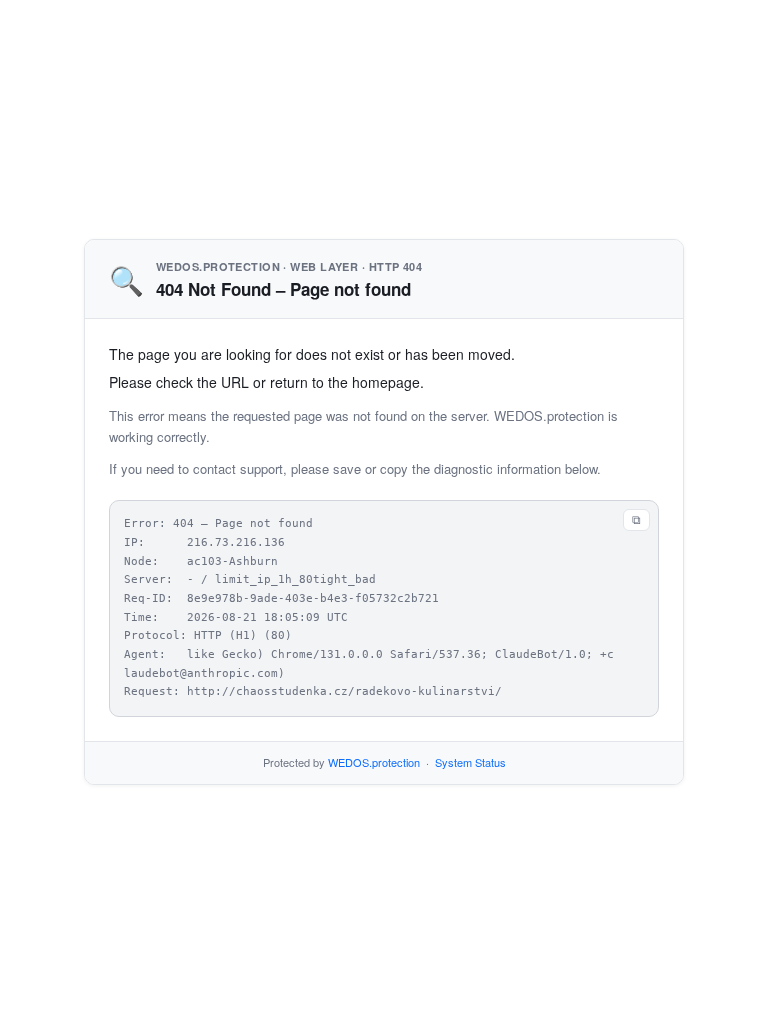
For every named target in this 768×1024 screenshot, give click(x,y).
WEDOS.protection (374, 762)
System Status (470, 762)
